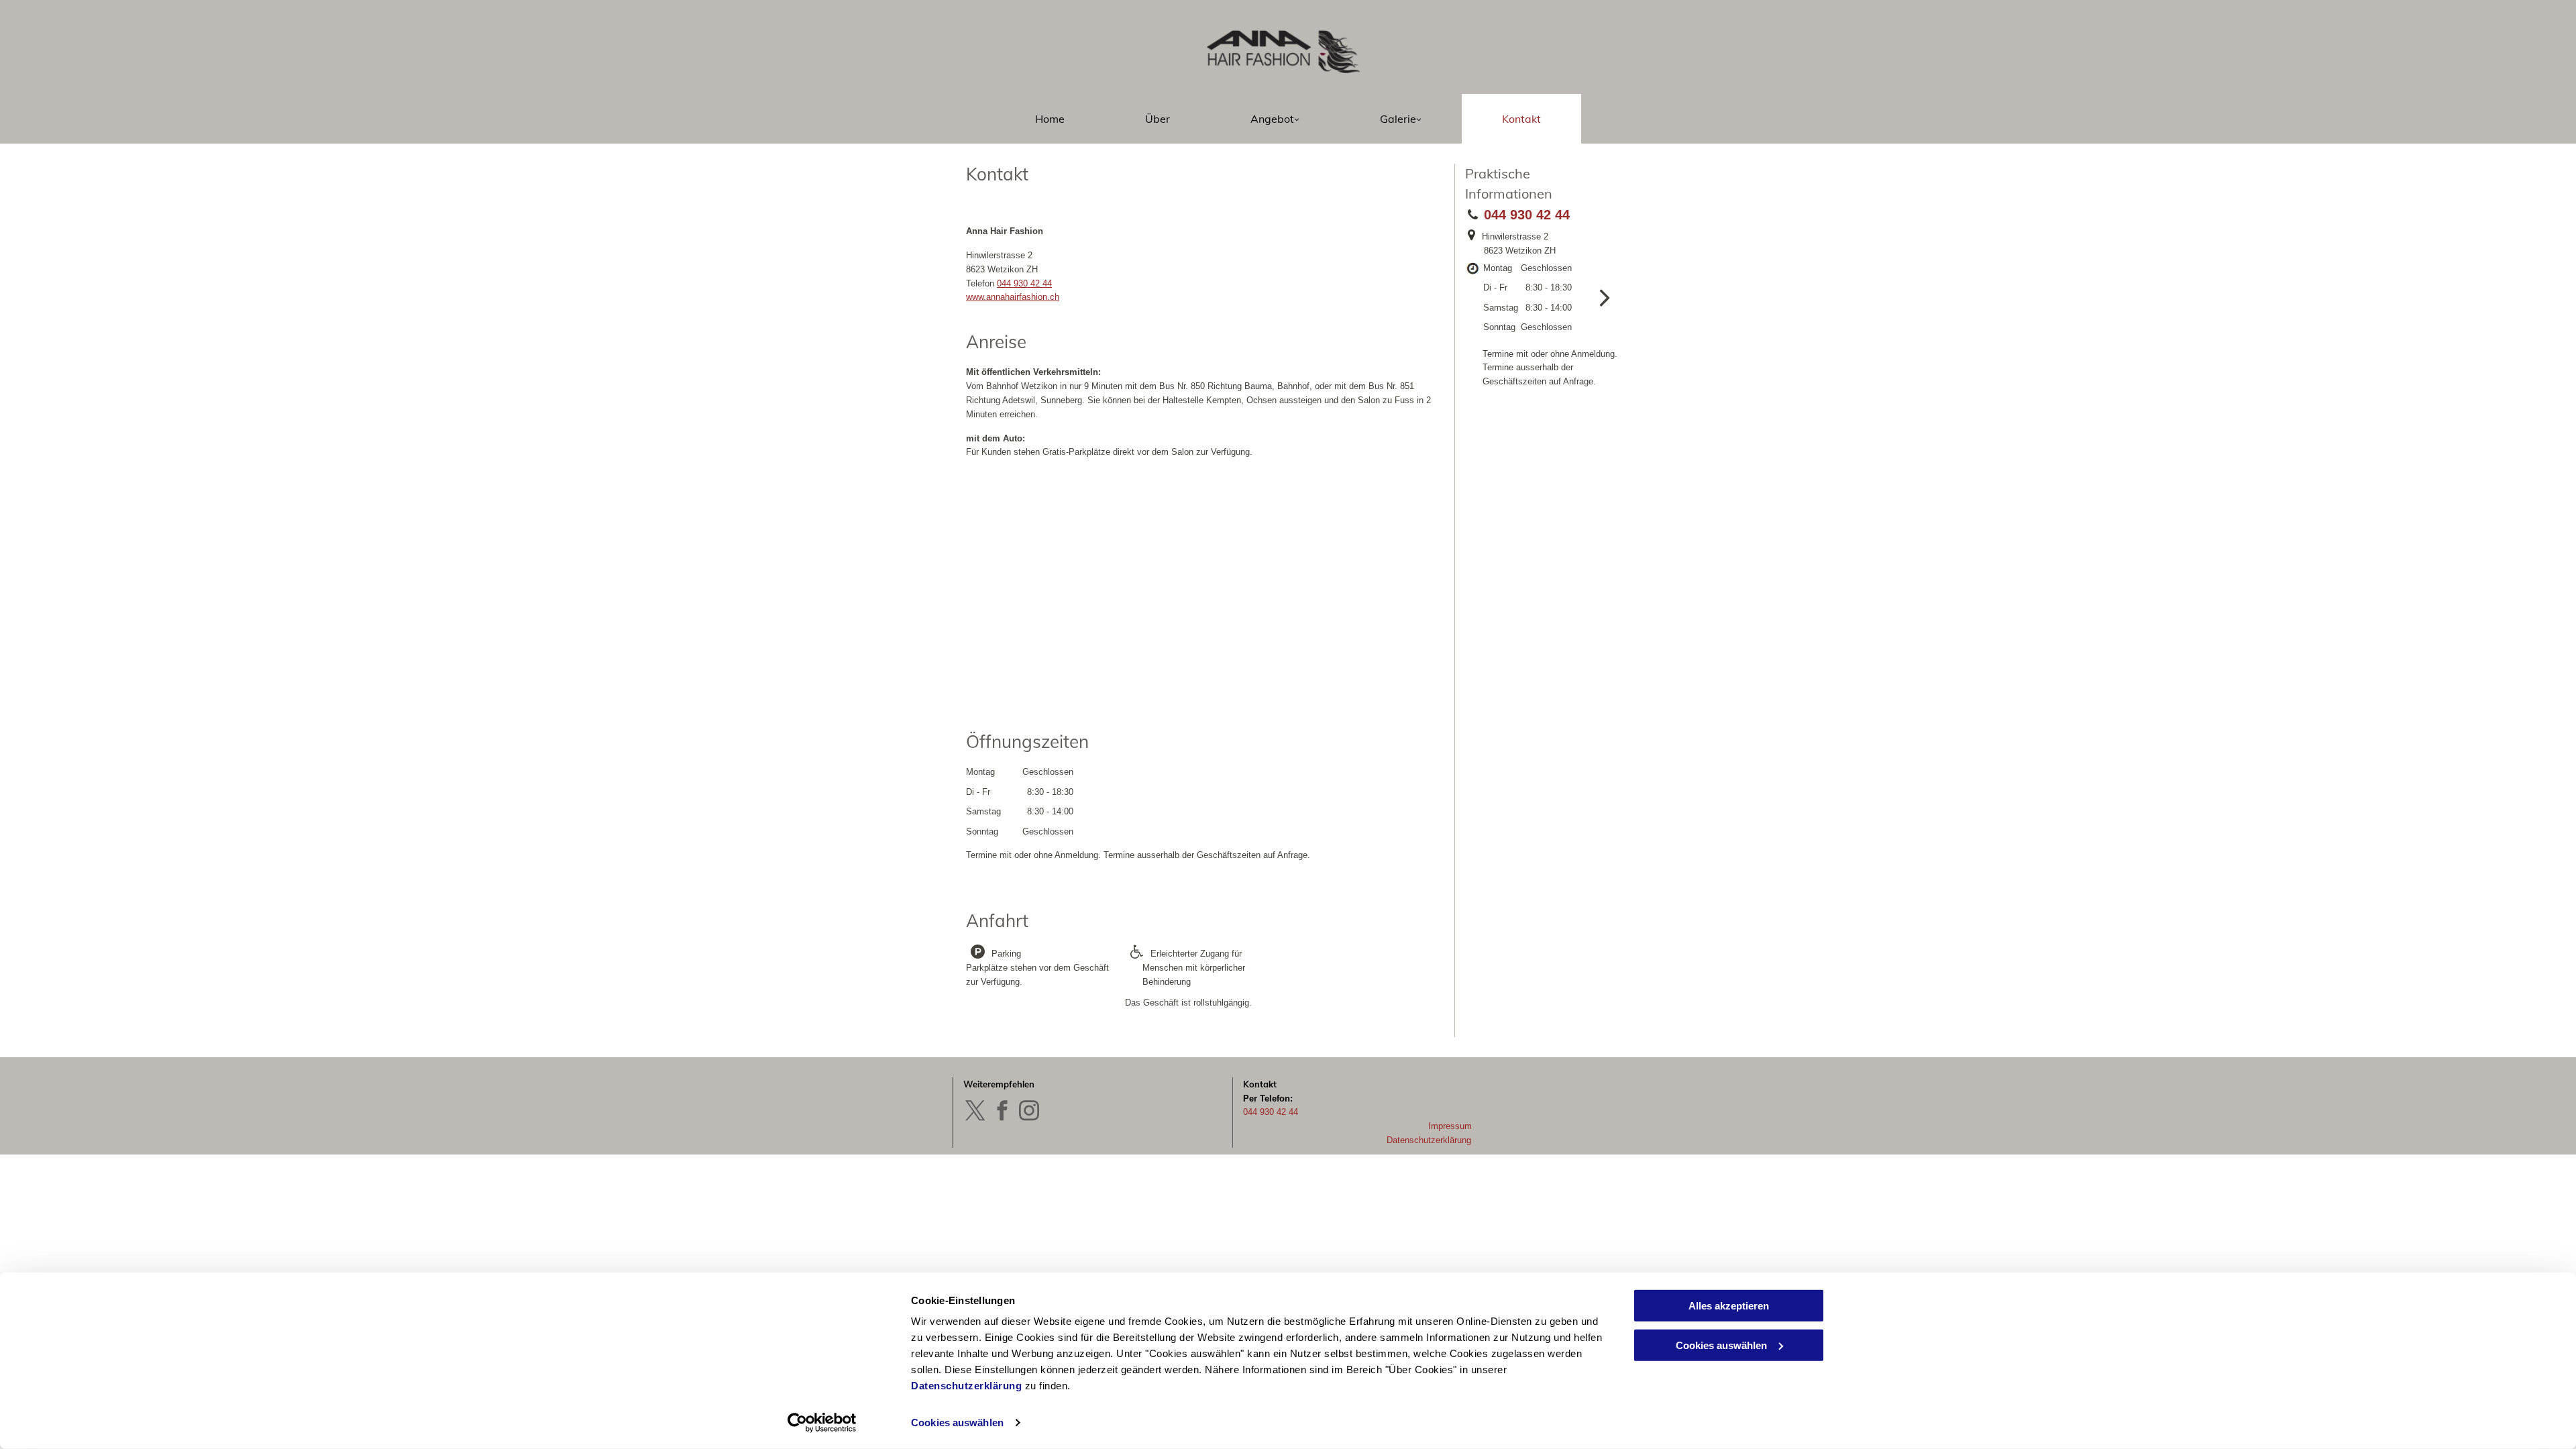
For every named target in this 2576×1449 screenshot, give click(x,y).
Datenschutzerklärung (966, 1386)
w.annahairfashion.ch (1019, 297)
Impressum (1450, 1126)
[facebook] (1002, 1112)
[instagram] (1029, 1112)
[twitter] (975, 1112)
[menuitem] (1050, 119)
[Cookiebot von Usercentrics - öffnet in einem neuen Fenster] (822, 1423)
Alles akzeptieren (1729, 1306)
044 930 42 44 (1024, 283)
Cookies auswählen (957, 1423)
